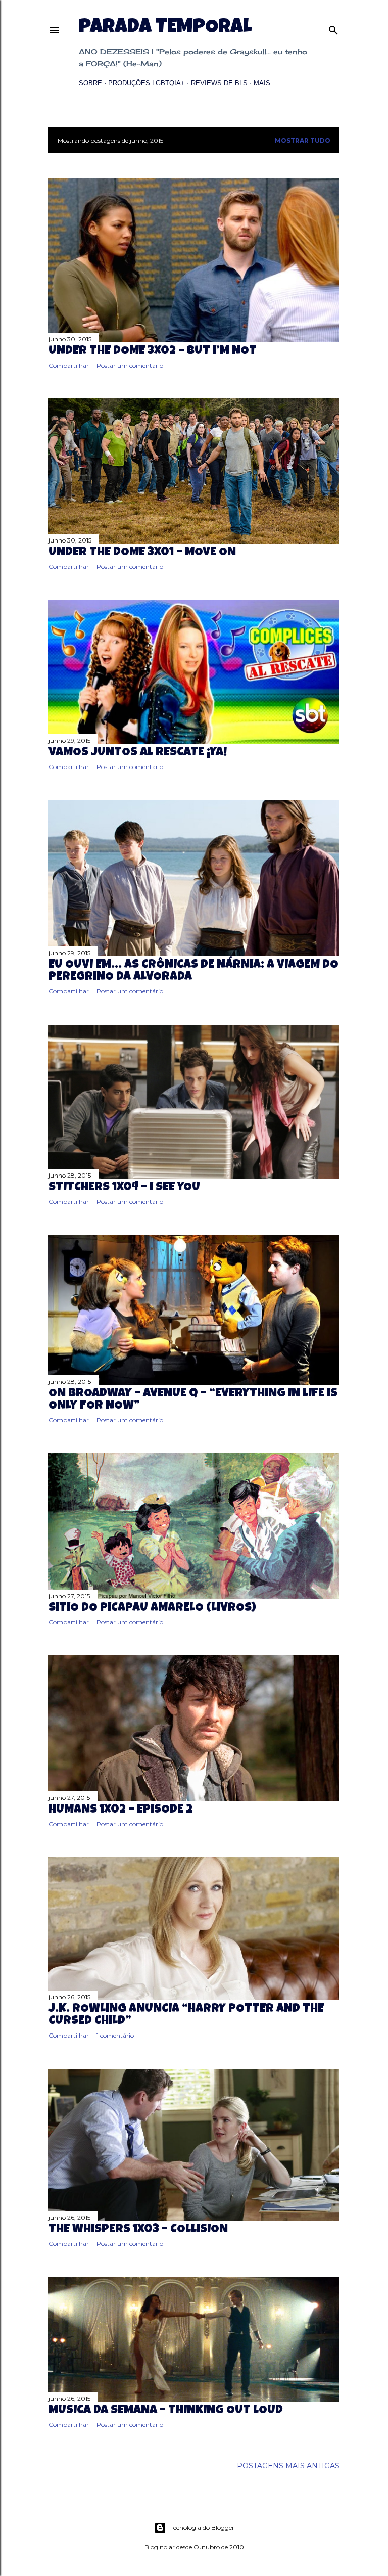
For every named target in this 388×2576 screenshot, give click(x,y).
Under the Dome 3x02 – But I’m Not (153, 351)
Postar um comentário (130, 365)
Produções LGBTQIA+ (147, 83)
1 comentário (115, 2035)
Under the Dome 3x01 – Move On (142, 553)
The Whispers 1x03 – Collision (138, 2230)
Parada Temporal (165, 28)
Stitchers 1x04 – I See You (124, 1188)
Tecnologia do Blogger (202, 2528)
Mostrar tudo (303, 140)
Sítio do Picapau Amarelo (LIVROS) (152, 1608)
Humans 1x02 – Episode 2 (120, 1810)
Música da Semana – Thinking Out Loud (166, 2411)
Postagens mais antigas (288, 2466)
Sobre (90, 83)
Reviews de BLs (219, 83)
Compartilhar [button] (69, 365)
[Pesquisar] (333, 28)
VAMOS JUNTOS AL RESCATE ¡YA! (138, 753)
